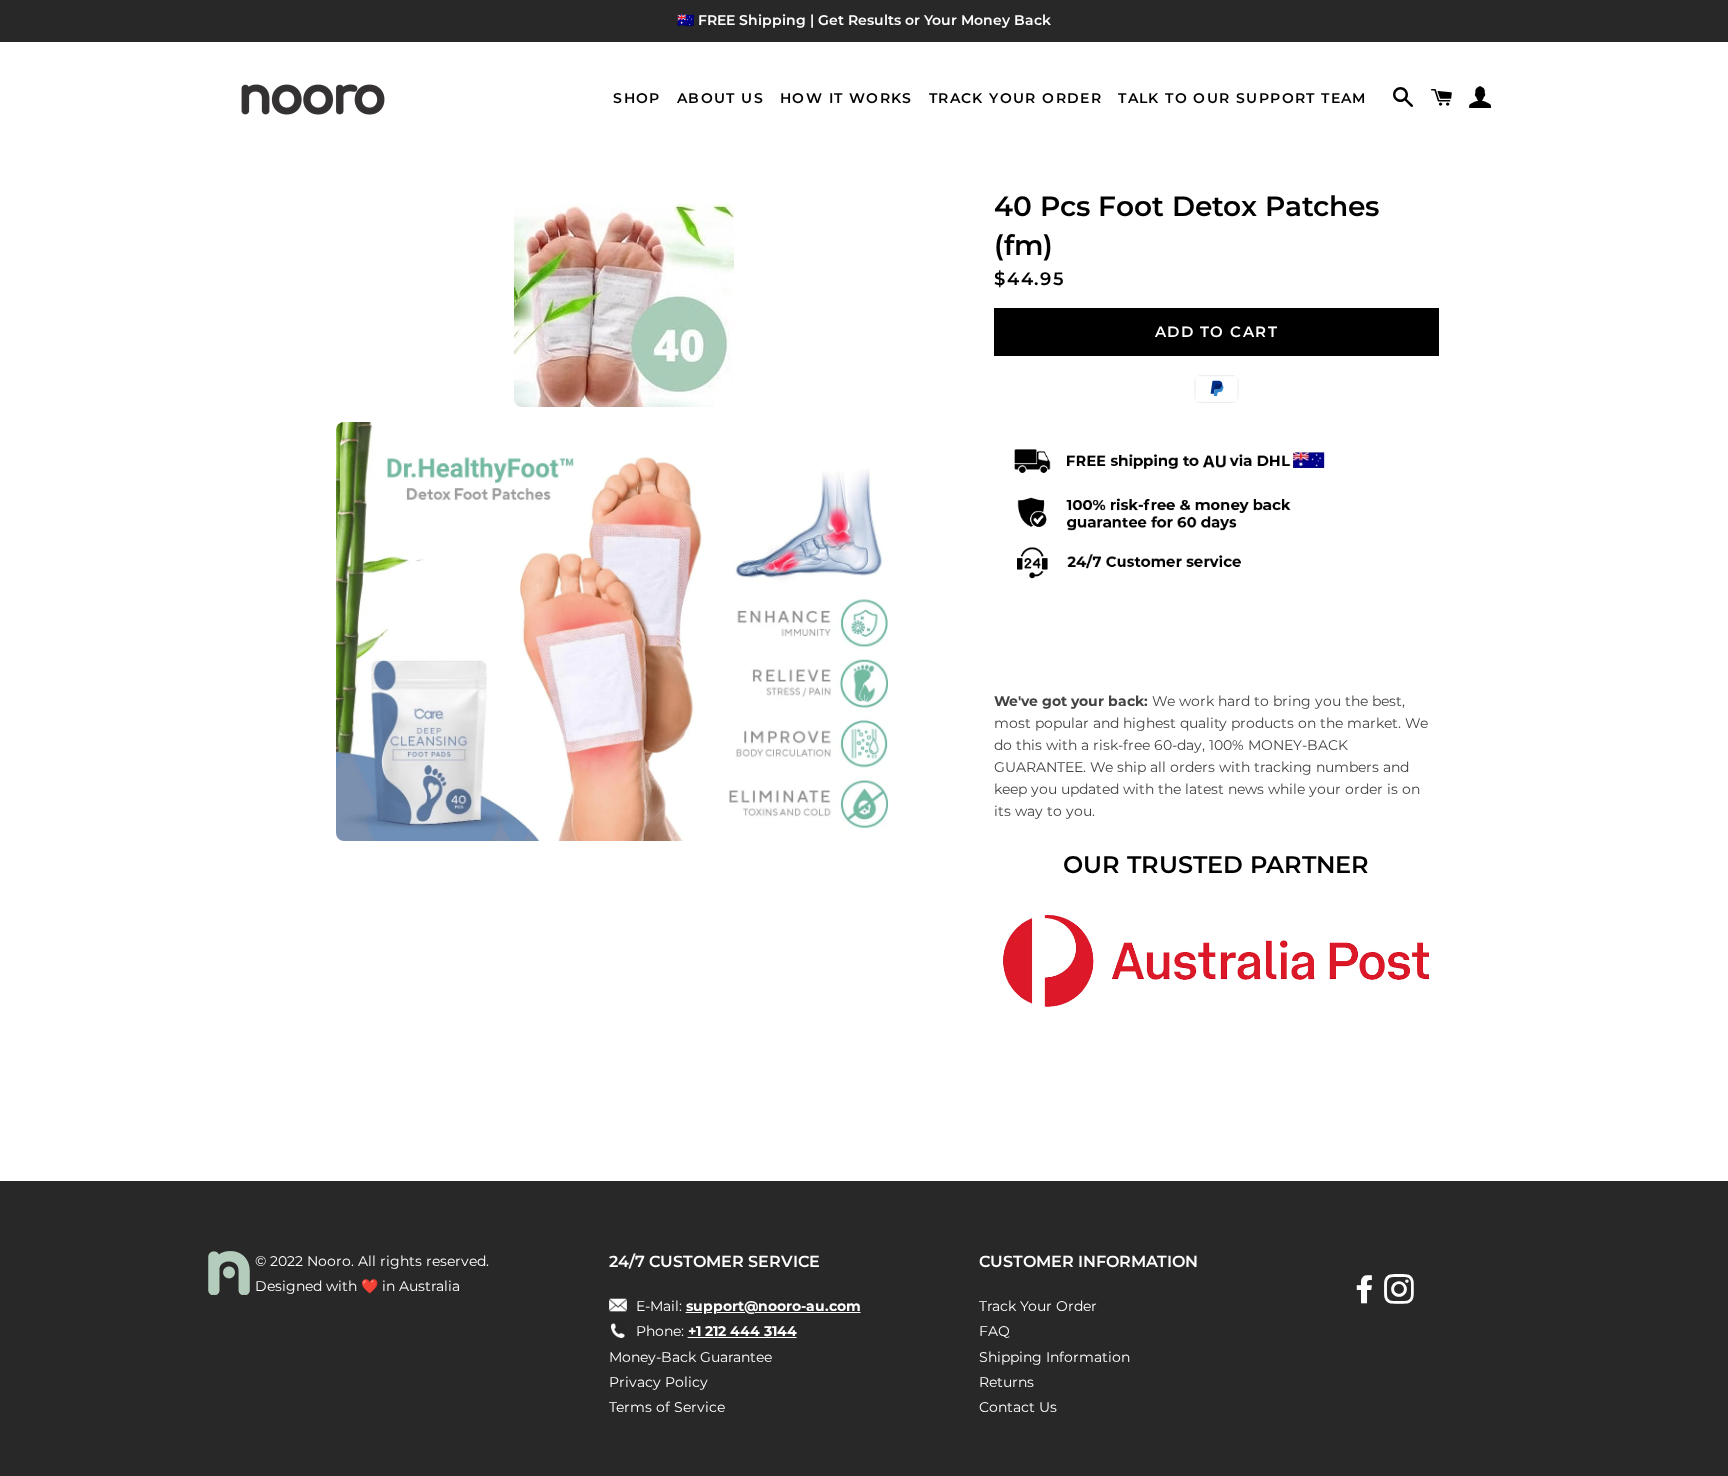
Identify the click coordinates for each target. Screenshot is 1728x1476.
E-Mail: (746, 1306)
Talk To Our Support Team (1242, 98)
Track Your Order (1015, 98)
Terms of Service (667, 1407)
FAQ (994, 1331)
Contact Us (1018, 1407)
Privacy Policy (658, 1382)
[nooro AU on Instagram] (1401, 1296)
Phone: (714, 1331)
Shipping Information (1054, 1357)
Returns (1006, 1382)
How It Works (846, 98)
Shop (637, 98)
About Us (720, 98)
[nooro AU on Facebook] (1367, 1296)
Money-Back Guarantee (690, 1357)
